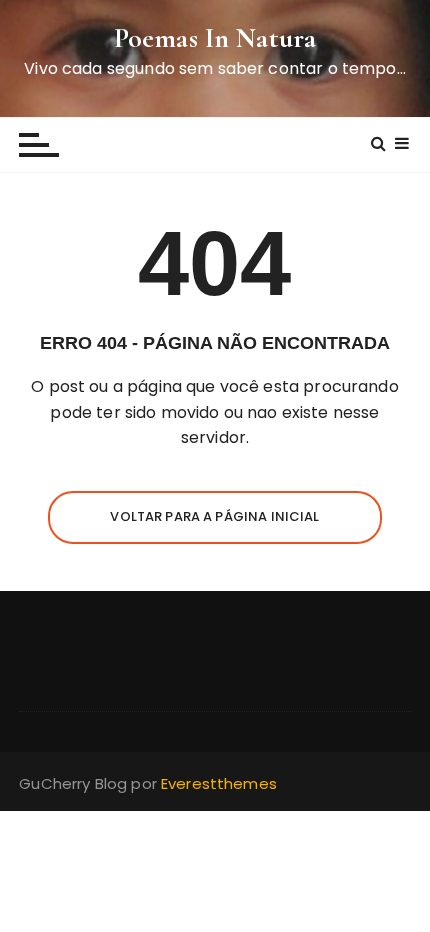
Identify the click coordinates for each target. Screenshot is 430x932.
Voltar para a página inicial (214, 516)
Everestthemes (219, 783)
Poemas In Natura (215, 38)
